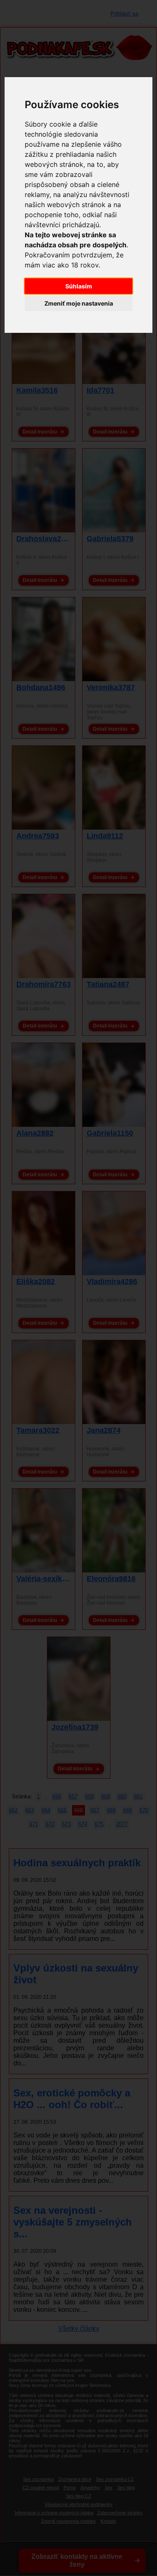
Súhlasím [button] (79, 286)
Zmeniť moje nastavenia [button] (79, 303)
